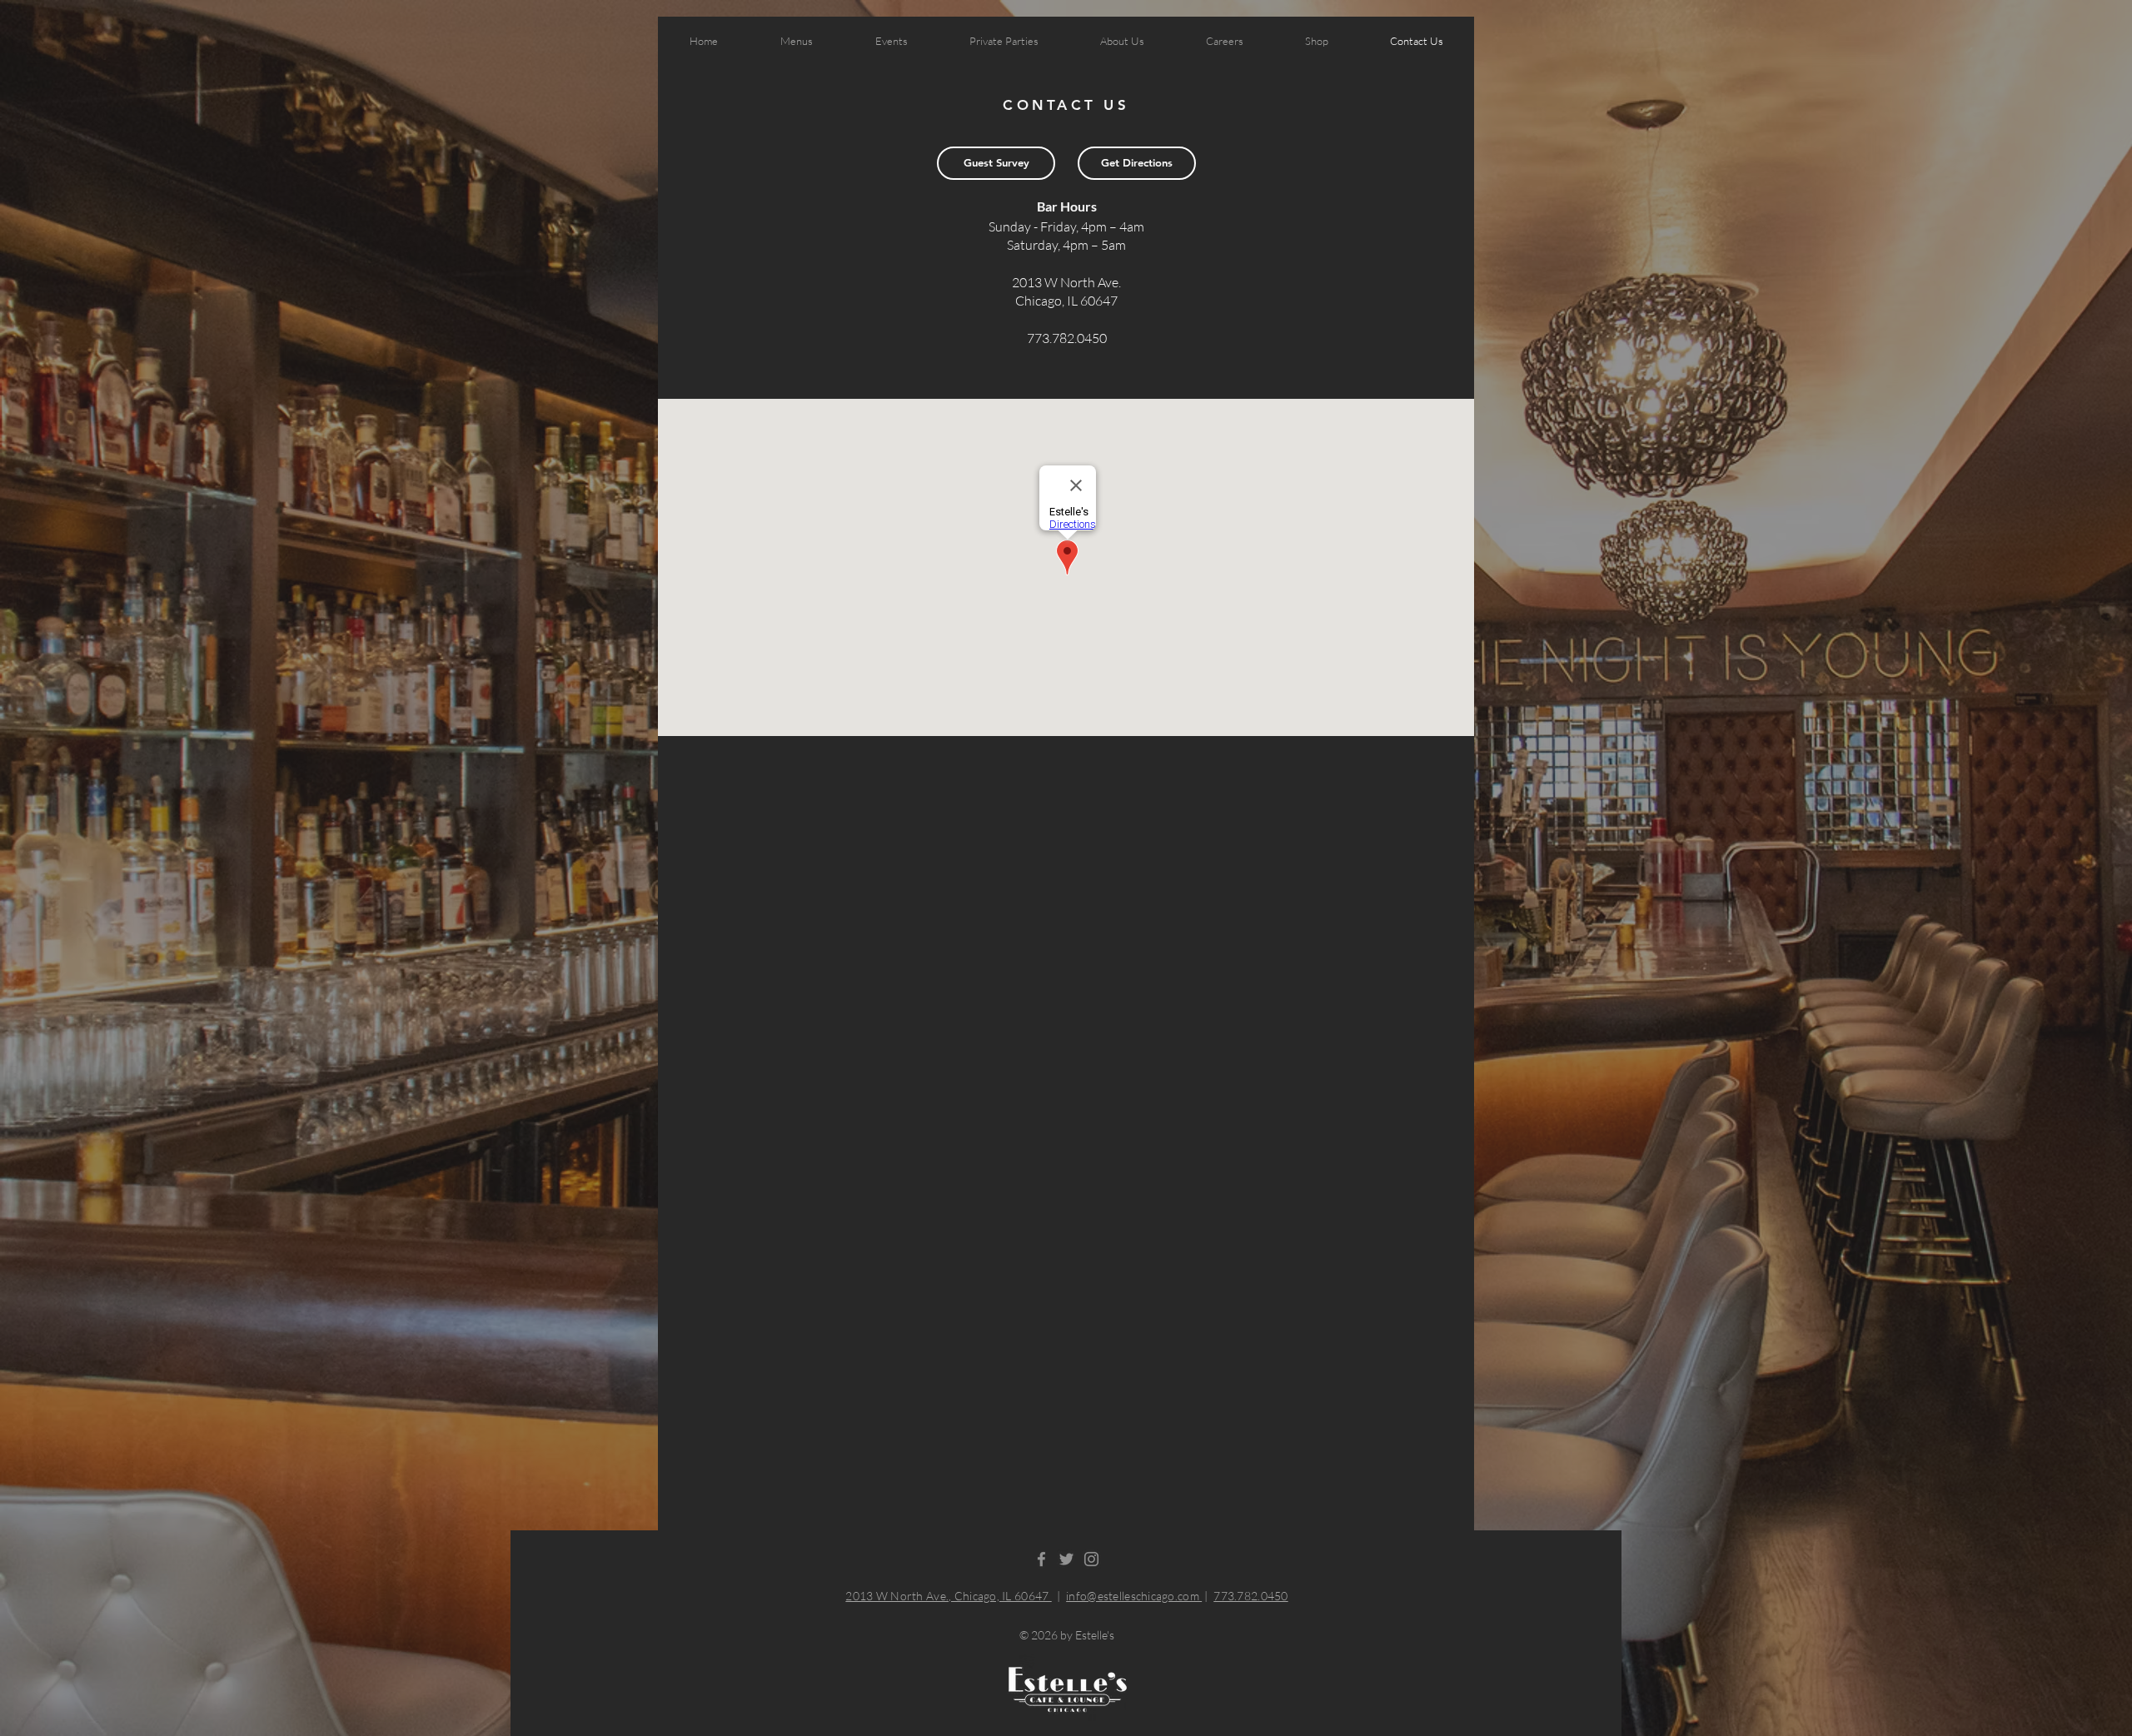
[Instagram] (1091, 1559)
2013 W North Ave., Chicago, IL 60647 (948, 1596)
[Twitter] (1066, 1559)
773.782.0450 (1250, 1596)
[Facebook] (1041, 1559)
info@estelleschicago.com (1134, 1596)
